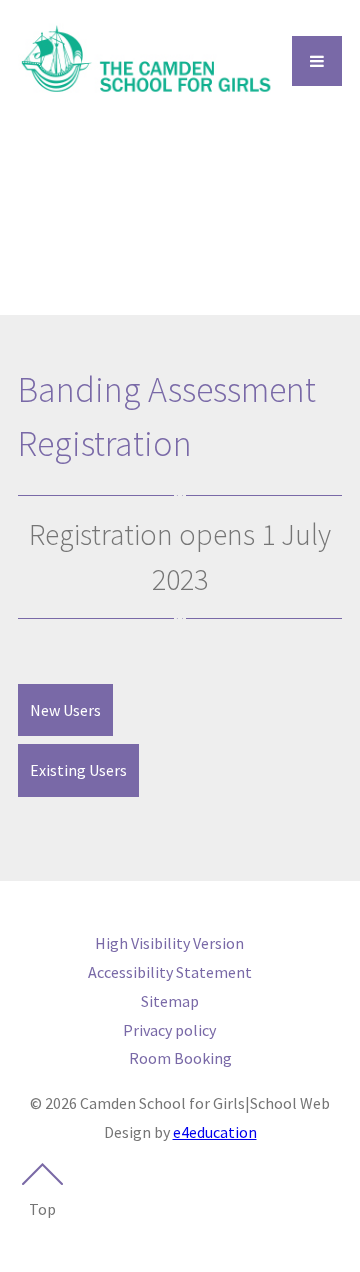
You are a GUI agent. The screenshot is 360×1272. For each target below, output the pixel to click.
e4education (215, 1132)
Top (42, 1209)
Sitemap (170, 1001)
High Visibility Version (169, 943)
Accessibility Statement (170, 972)
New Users (65, 710)
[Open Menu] (317, 61)
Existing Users (78, 770)
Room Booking (180, 1058)
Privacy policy (169, 1030)
